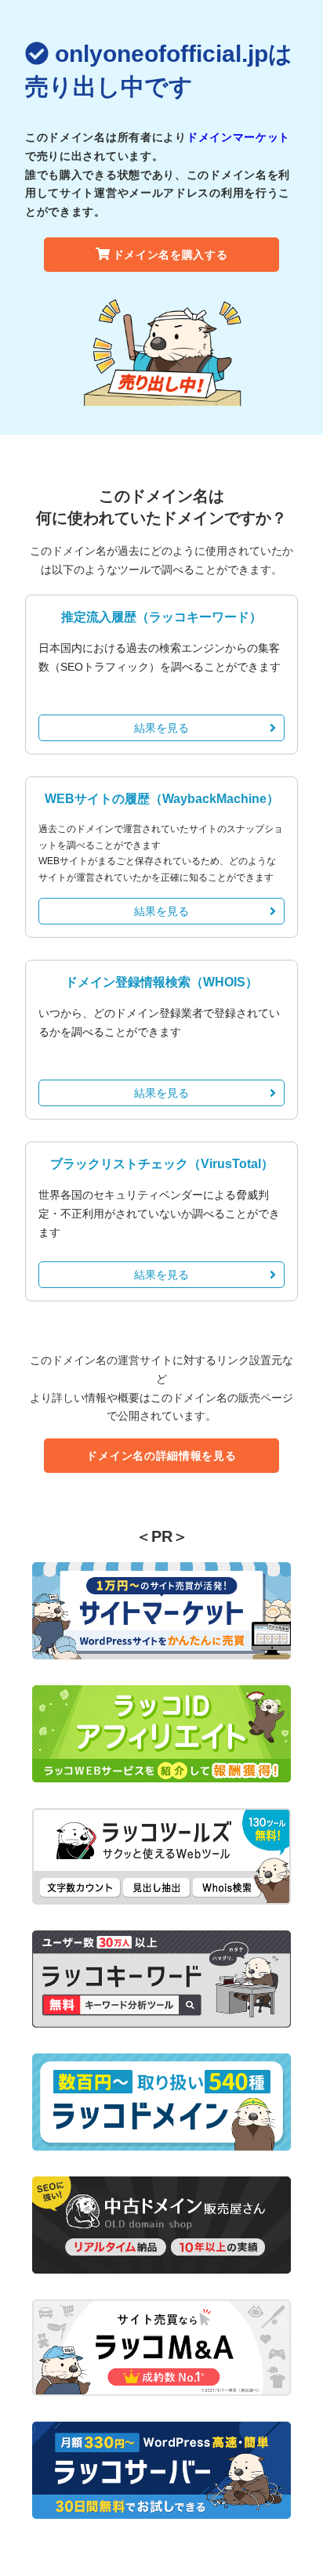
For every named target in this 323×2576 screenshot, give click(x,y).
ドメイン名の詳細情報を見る (161, 1456)
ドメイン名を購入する (171, 255)
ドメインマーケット (238, 137)
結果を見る (161, 728)
